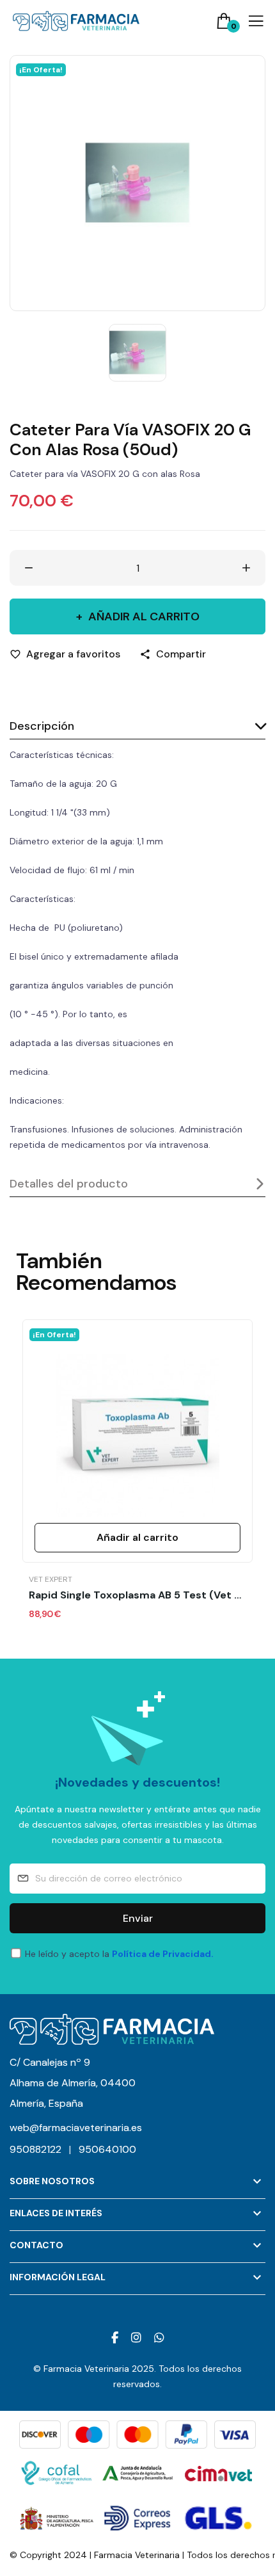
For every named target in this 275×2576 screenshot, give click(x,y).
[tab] (137, 727)
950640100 (107, 2149)
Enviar (138, 1918)
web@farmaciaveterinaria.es (76, 2128)
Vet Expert (51, 1579)
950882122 (40, 2149)
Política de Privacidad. (163, 1954)
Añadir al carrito (144, 616)
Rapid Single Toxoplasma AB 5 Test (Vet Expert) (137, 1595)
